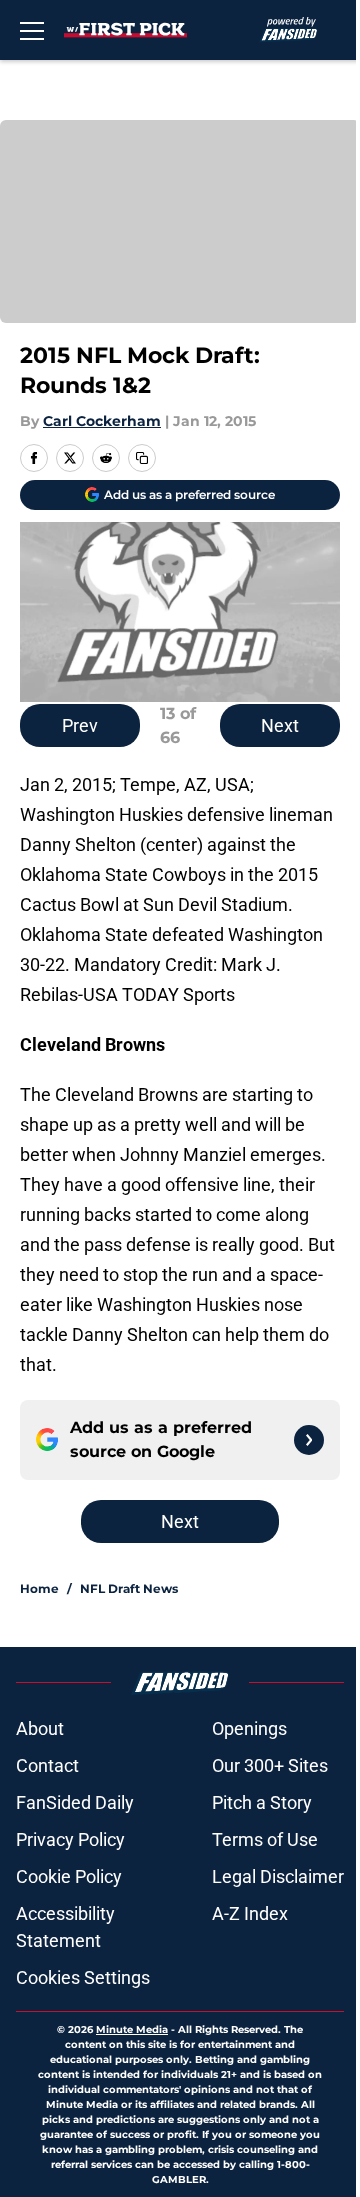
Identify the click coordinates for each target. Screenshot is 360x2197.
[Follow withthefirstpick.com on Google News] (309, 1440)
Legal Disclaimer (278, 1876)
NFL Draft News (129, 1588)
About (40, 1728)
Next (280, 725)
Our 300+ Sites (270, 1765)
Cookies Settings (83, 1977)
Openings (249, 1728)
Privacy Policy (70, 1839)
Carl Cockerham (102, 421)
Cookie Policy (69, 1876)
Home (39, 1588)
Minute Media (132, 2029)
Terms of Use (265, 1839)
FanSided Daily (75, 1802)
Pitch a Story (262, 1802)
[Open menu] (32, 30)
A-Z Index (250, 1913)
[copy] (142, 458)
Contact (47, 1765)
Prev (80, 725)
